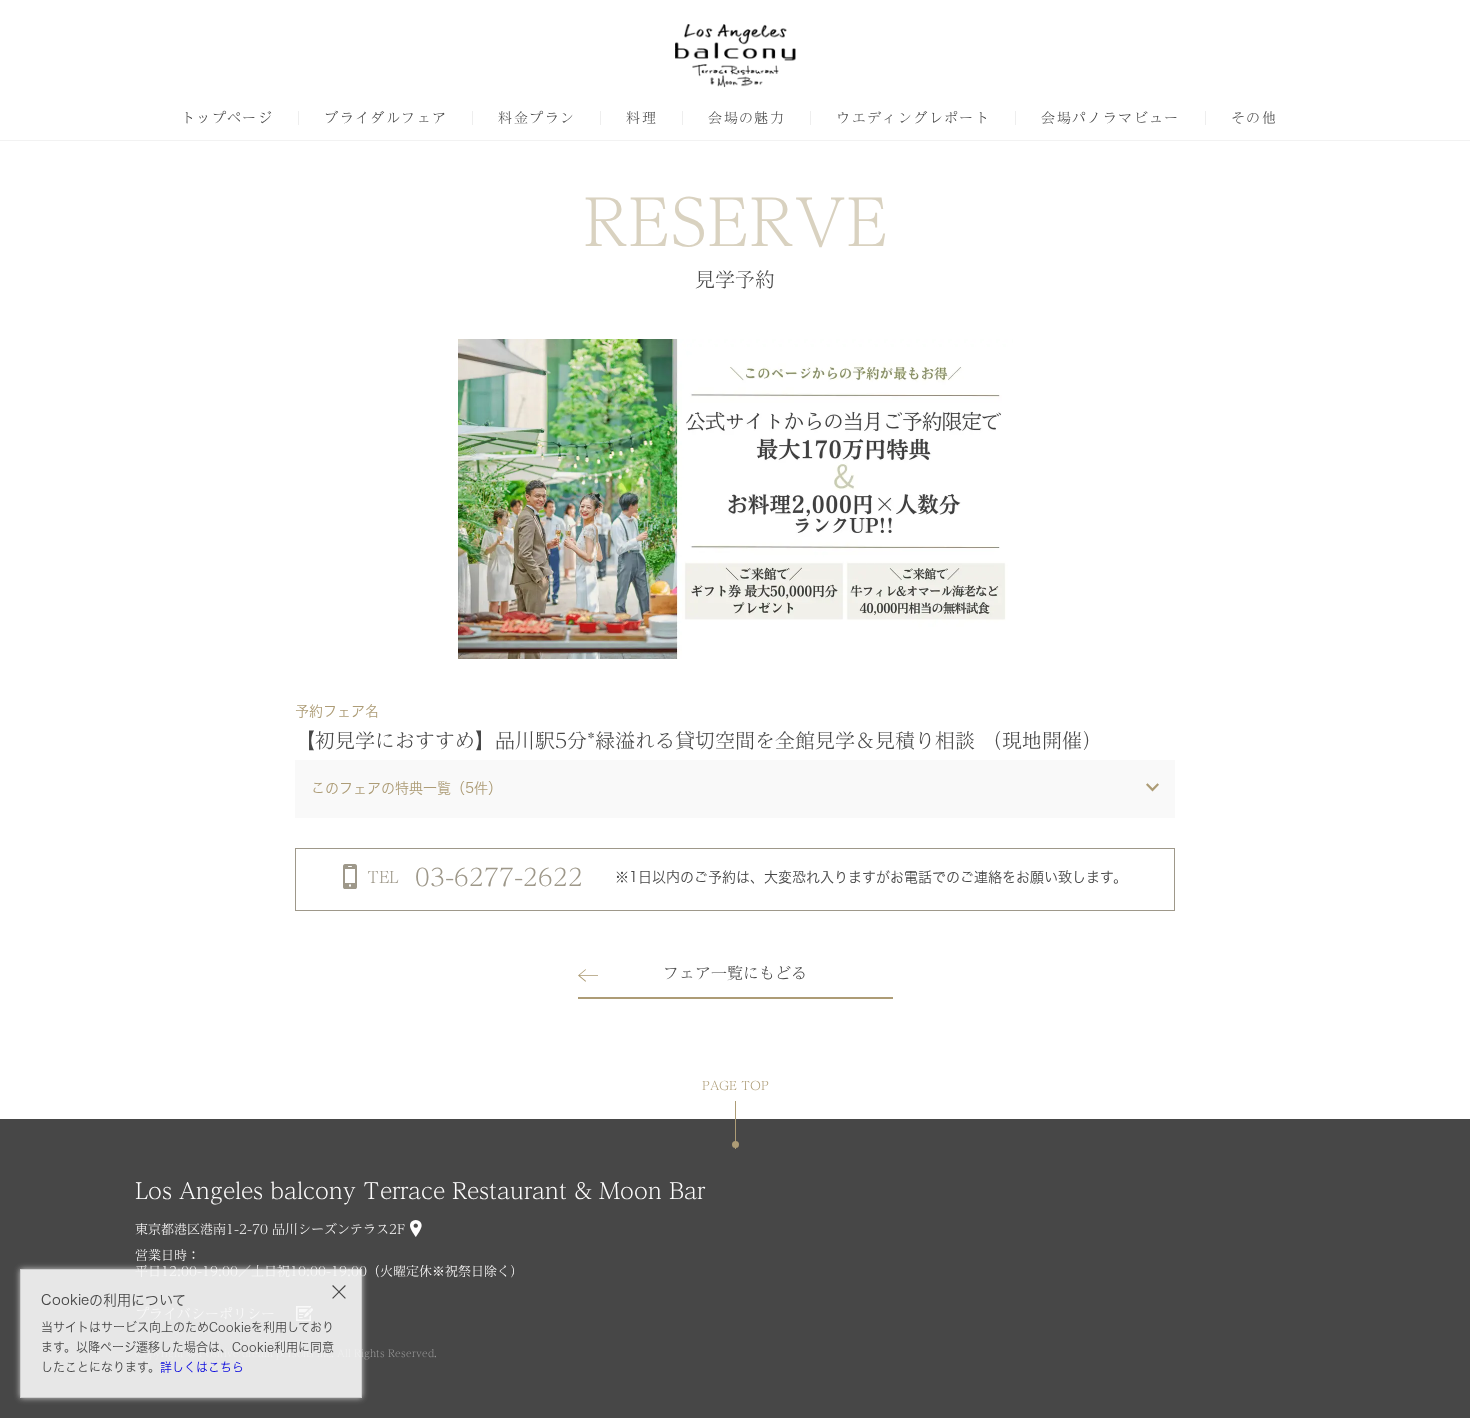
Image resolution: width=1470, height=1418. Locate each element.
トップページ (227, 118)
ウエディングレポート (913, 118)
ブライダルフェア (385, 118)
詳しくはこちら (202, 1367)
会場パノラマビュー (1110, 118)
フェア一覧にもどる (735, 973)
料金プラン (536, 118)
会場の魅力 (746, 118)
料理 (641, 118)
